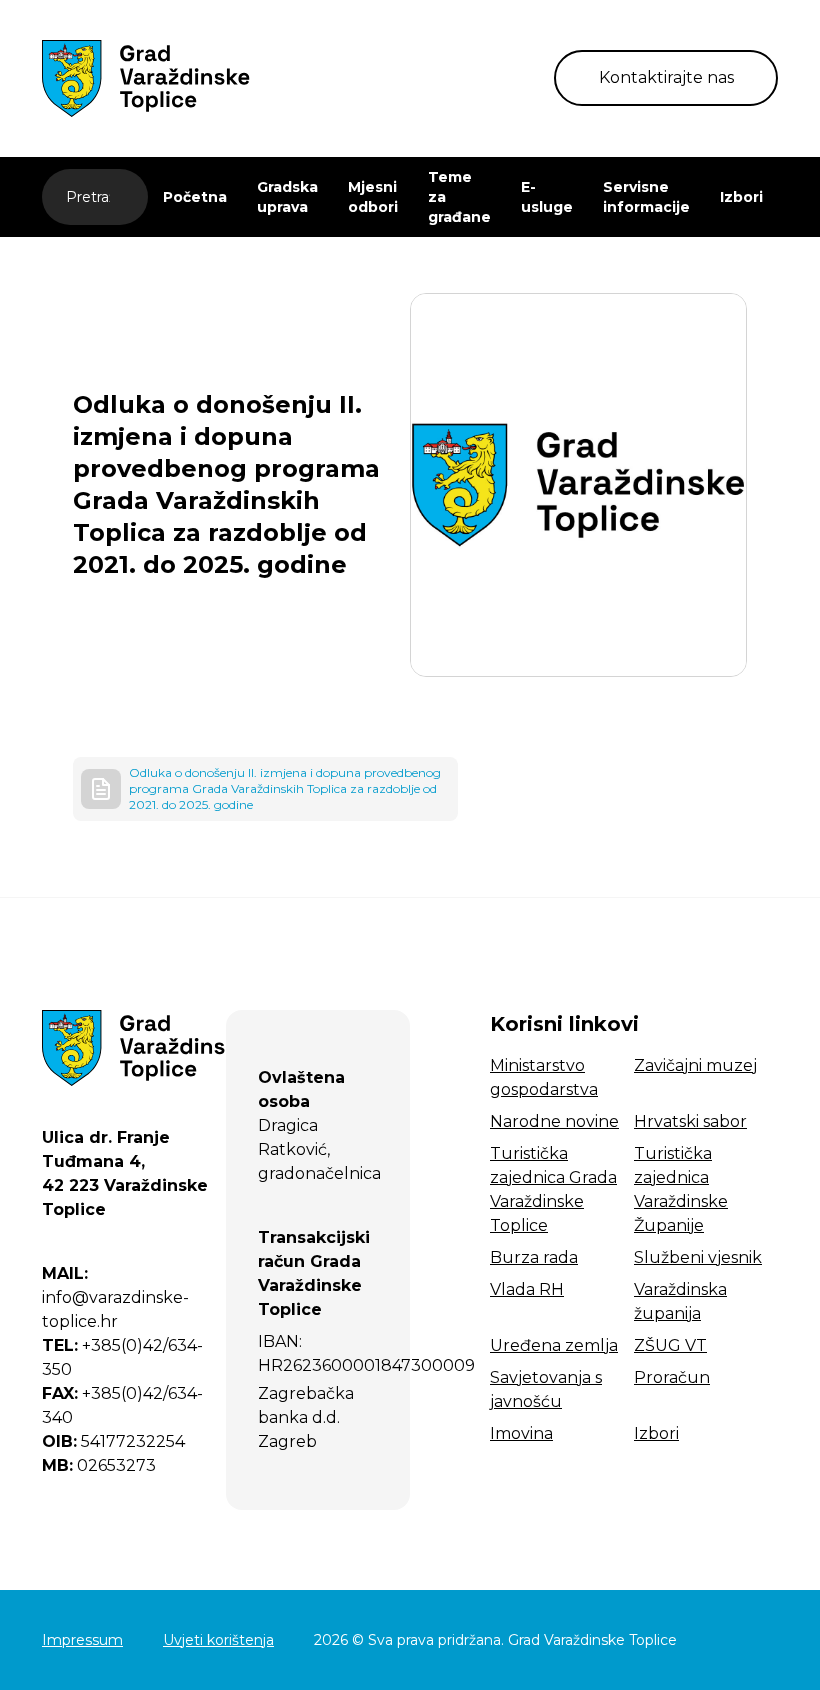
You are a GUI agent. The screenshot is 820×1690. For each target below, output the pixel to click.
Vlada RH (527, 1289)
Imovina (521, 1433)
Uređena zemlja (554, 1345)
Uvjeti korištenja (218, 1640)
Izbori (741, 197)
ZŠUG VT (670, 1345)
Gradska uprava (287, 197)
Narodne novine (554, 1121)
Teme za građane (459, 197)
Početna (195, 197)
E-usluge (547, 197)
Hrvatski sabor (690, 1121)
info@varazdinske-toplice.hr (115, 1297)
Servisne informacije (646, 197)
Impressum (82, 1640)
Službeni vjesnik (698, 1257)
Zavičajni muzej (695, 1065)
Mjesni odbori (373, 197)
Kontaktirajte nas (666, 77)
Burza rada (534, 1257)
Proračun (672, 1377)
